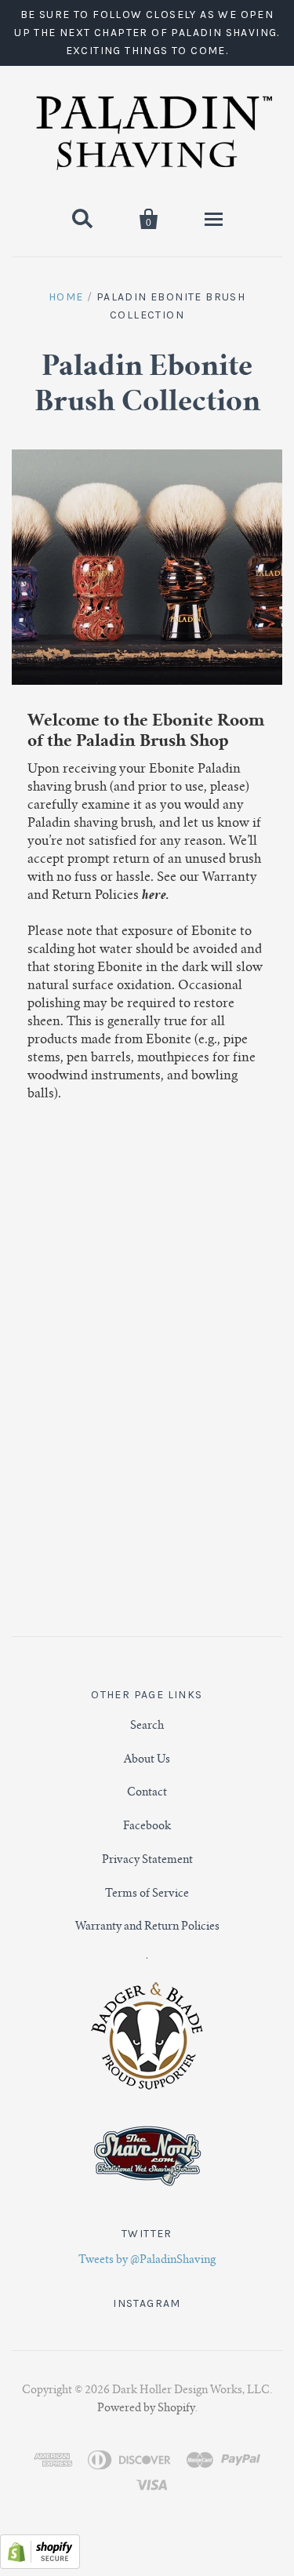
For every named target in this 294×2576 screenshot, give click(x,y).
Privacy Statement (147, 1861)
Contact (147, 1793)
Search (147, 1726)
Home (66, 297)
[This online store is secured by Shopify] (40, 2525)
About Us (147, 1760)
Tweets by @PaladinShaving (147, 2261)
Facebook (147, 1827)
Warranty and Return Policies (147, 1927)
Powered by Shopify (146, 2367)
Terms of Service (147, 1894)
